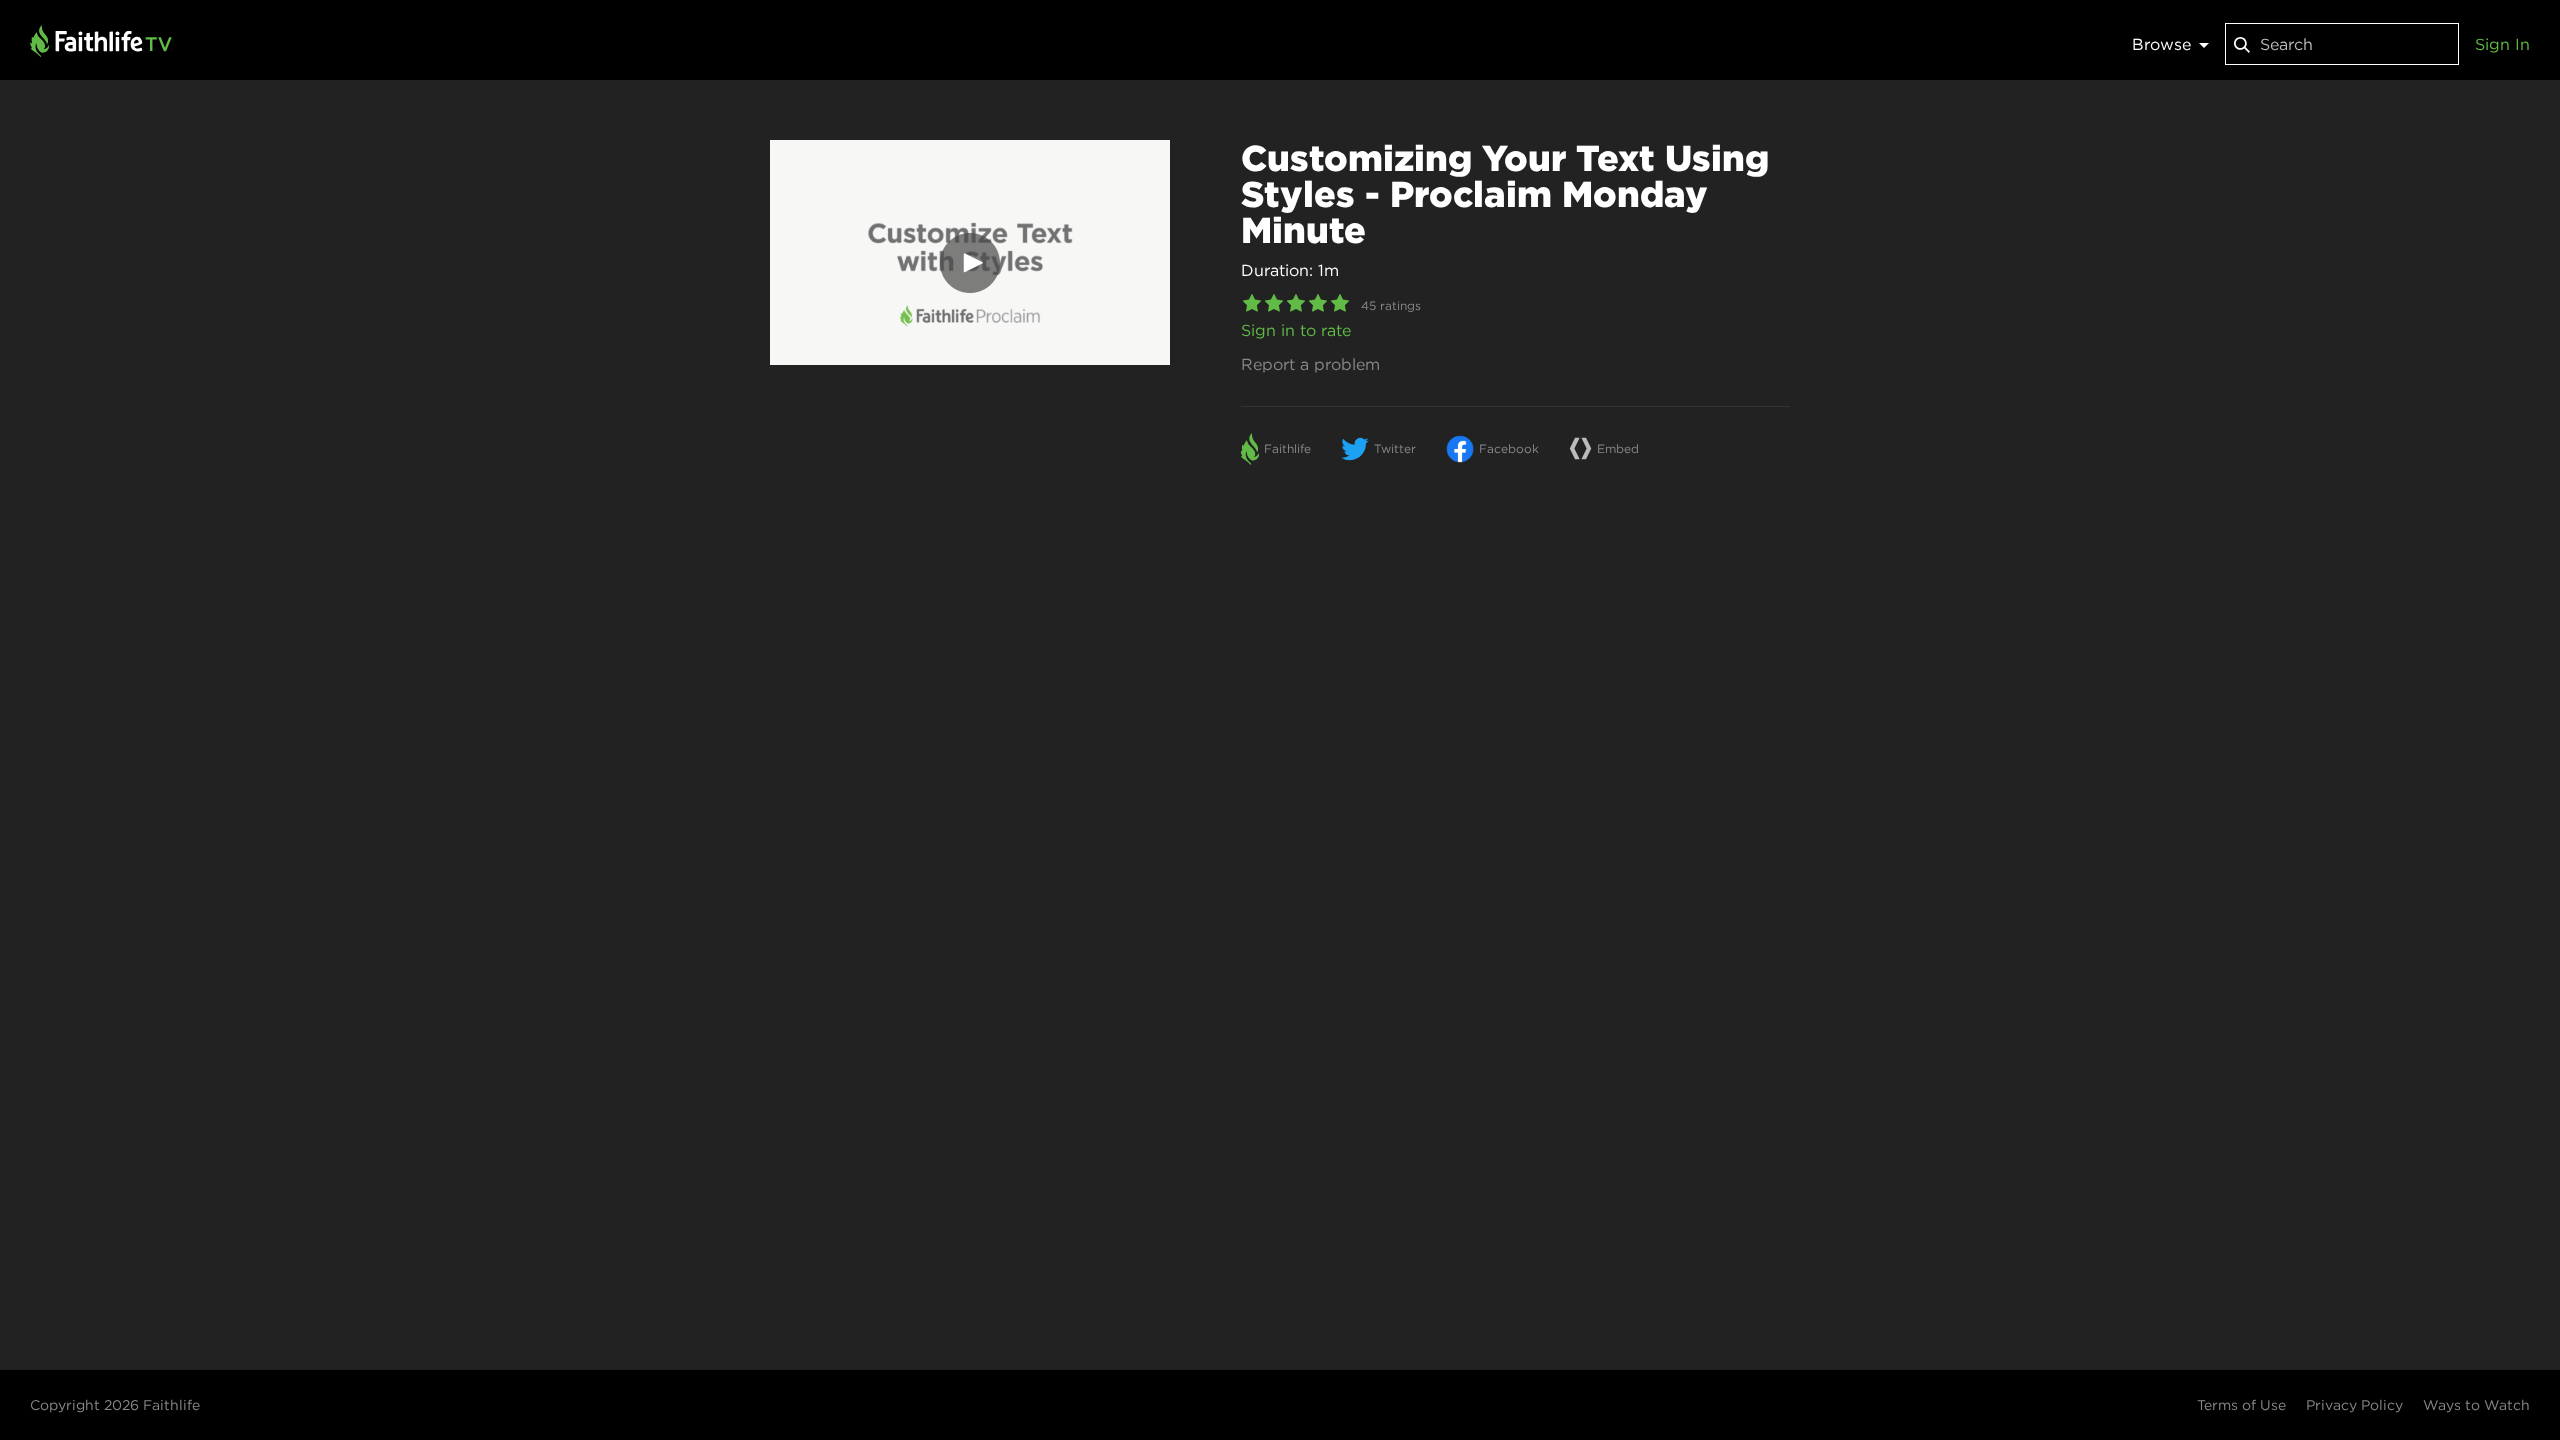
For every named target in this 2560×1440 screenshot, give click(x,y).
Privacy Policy (2354, 1405)
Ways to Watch (2476, 1405)
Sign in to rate (1296, 330)
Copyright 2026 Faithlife (115, 1405)
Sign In (2502, 44)
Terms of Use (2241, 1405)
